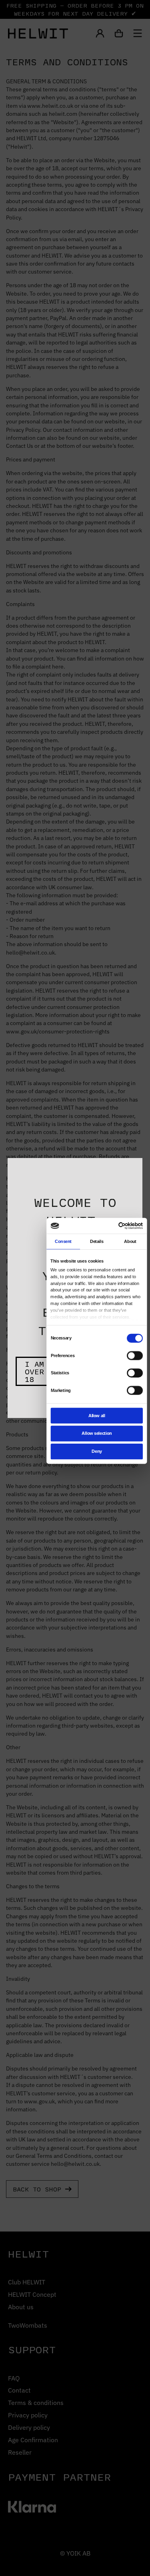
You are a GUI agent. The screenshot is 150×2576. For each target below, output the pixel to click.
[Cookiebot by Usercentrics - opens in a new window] (119, 1226)
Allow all (96, 1415)
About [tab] (130, 1241)
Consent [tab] (63, 1241)
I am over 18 (34, 1371)
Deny (97, 1451)
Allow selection (97, 1433)
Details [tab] (96, 1241)
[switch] (135, 1355)
